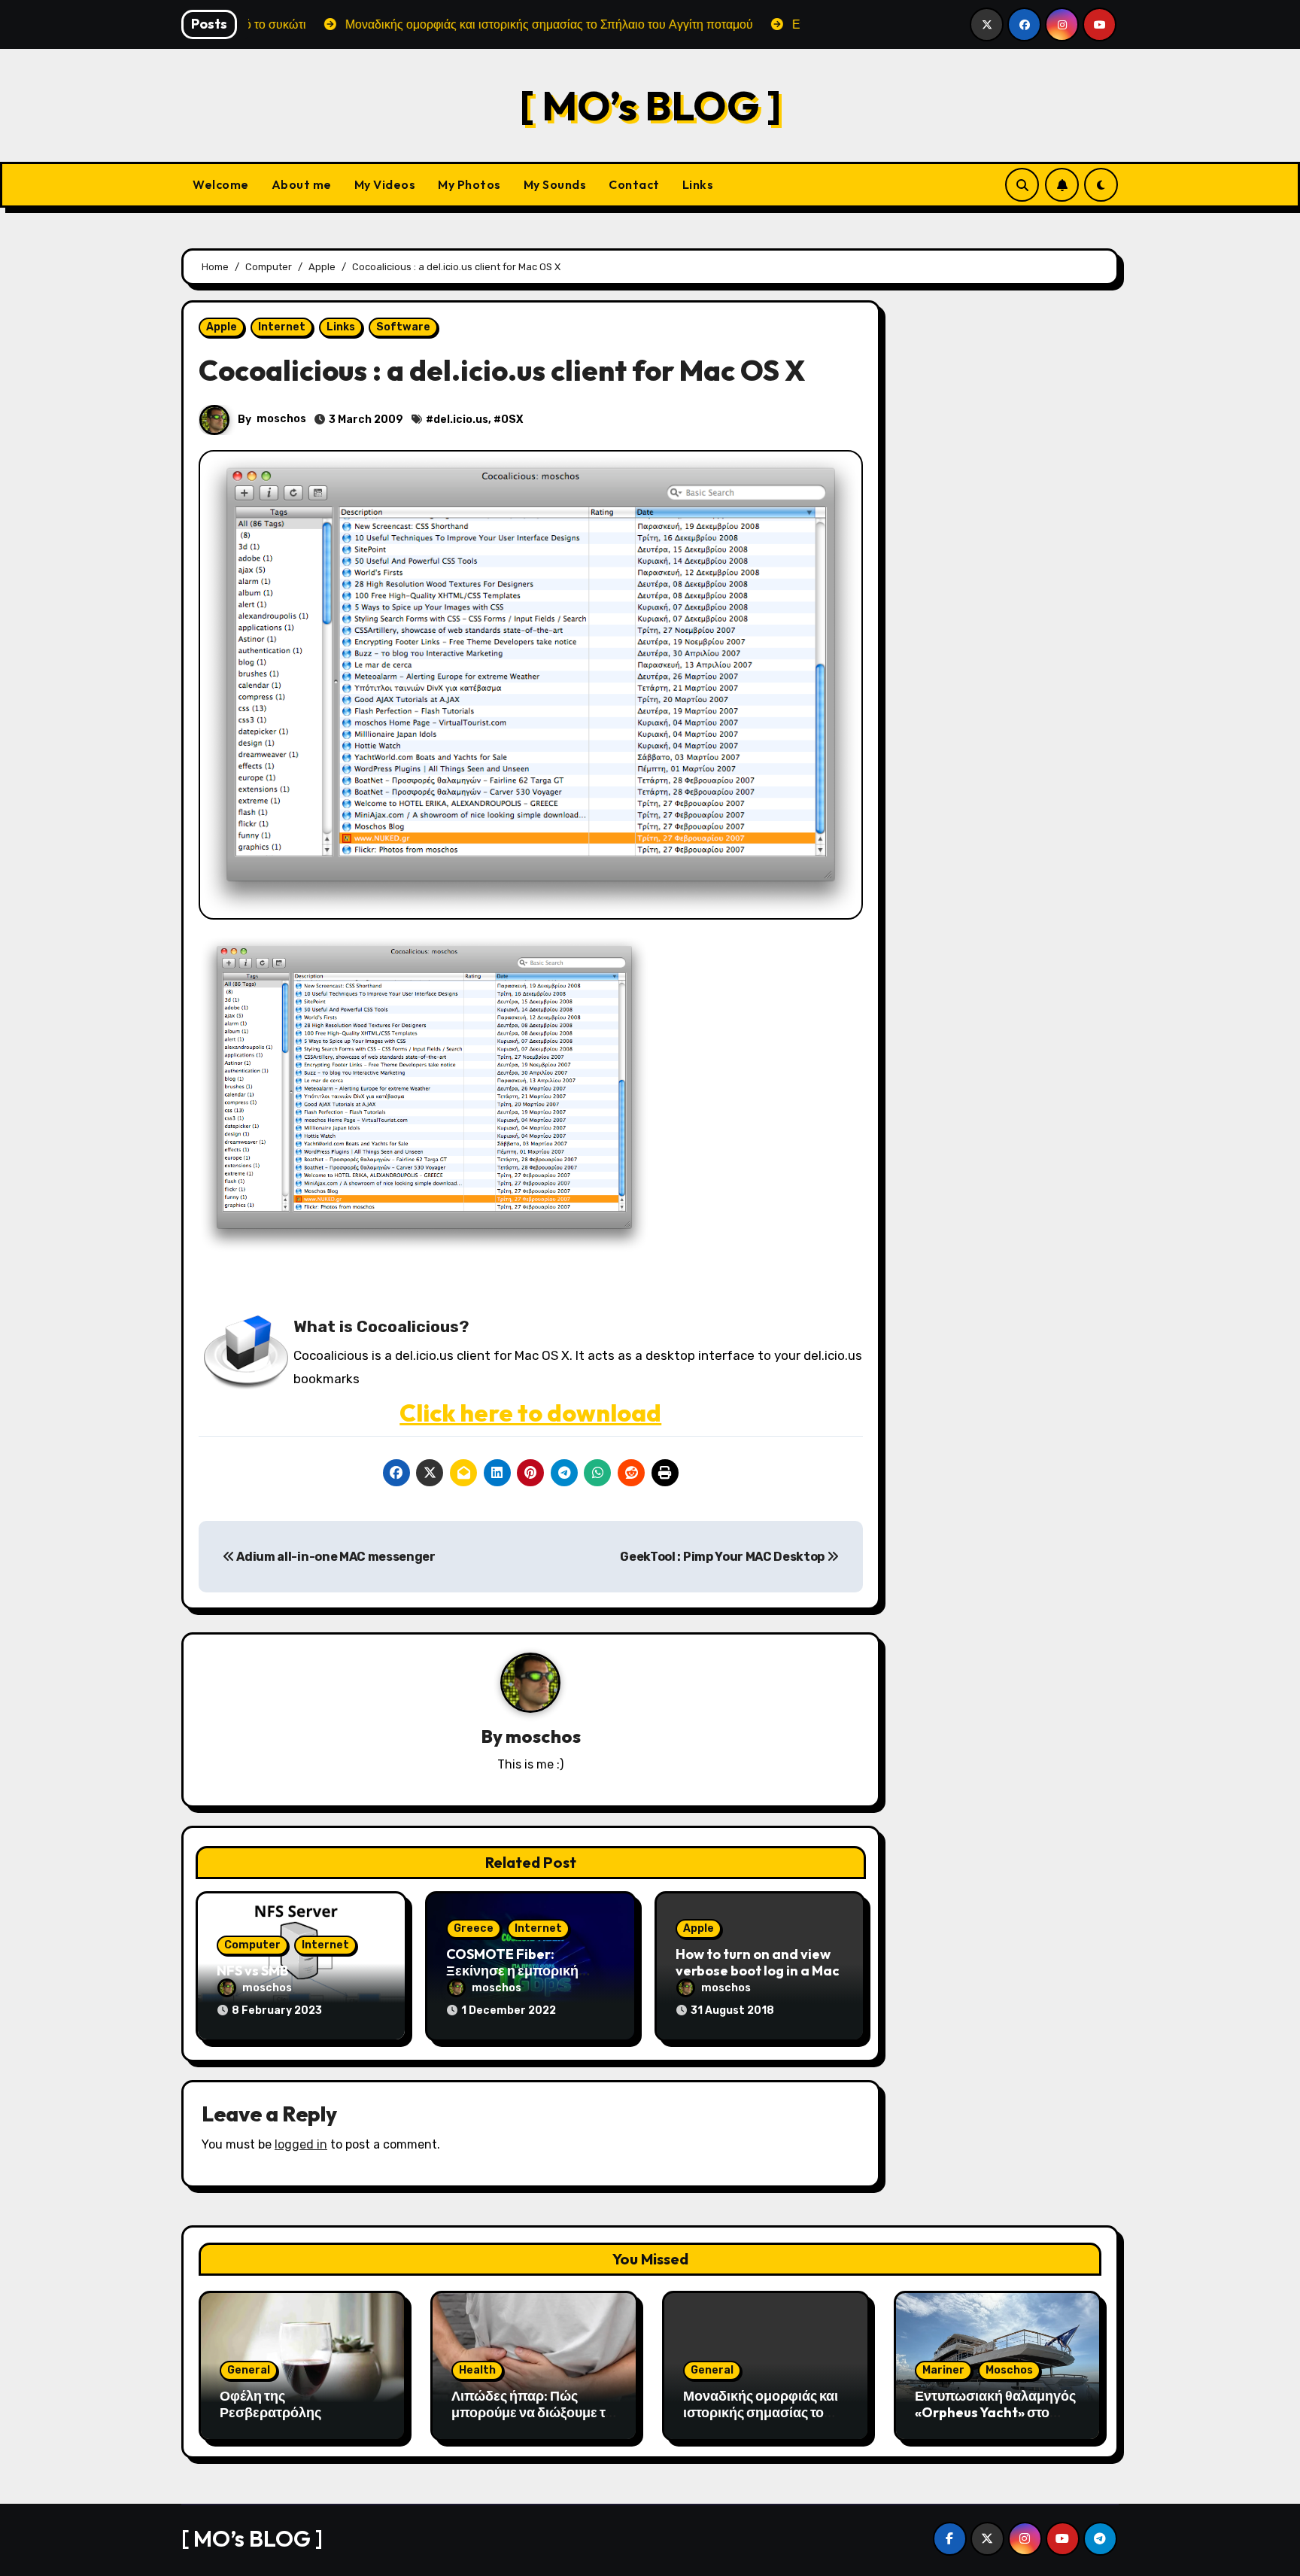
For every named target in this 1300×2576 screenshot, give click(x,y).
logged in (301, 2144)
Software (403, 327)
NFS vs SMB (252, 1971)
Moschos (1009, 2370)
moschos (281, 419)
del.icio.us (461, 420)
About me (302, 184)
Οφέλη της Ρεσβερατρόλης (270, 2404)
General (249, 2370)
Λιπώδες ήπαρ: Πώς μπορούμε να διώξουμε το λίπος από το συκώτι (532, 2412)
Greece (474, 1928)
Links (698, 184)
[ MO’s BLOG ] (650, 105)
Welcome (221, 184)
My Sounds (555, 184)
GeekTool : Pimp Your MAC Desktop (723, 1557)
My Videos (385, 184)
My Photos (469, 184)
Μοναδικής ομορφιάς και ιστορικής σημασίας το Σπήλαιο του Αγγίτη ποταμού (761, 2420)
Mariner (943, 2370)
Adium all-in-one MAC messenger (335, 1557)
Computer (252, 1945)
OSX (512, 420)
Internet (282, 327)
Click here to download (530, 1413)
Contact (634, 184)
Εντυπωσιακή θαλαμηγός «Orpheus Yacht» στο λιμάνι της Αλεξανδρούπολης (995, 2420)
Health (477, 2370)
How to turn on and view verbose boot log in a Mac (758, 1962)
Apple (222, 327)
